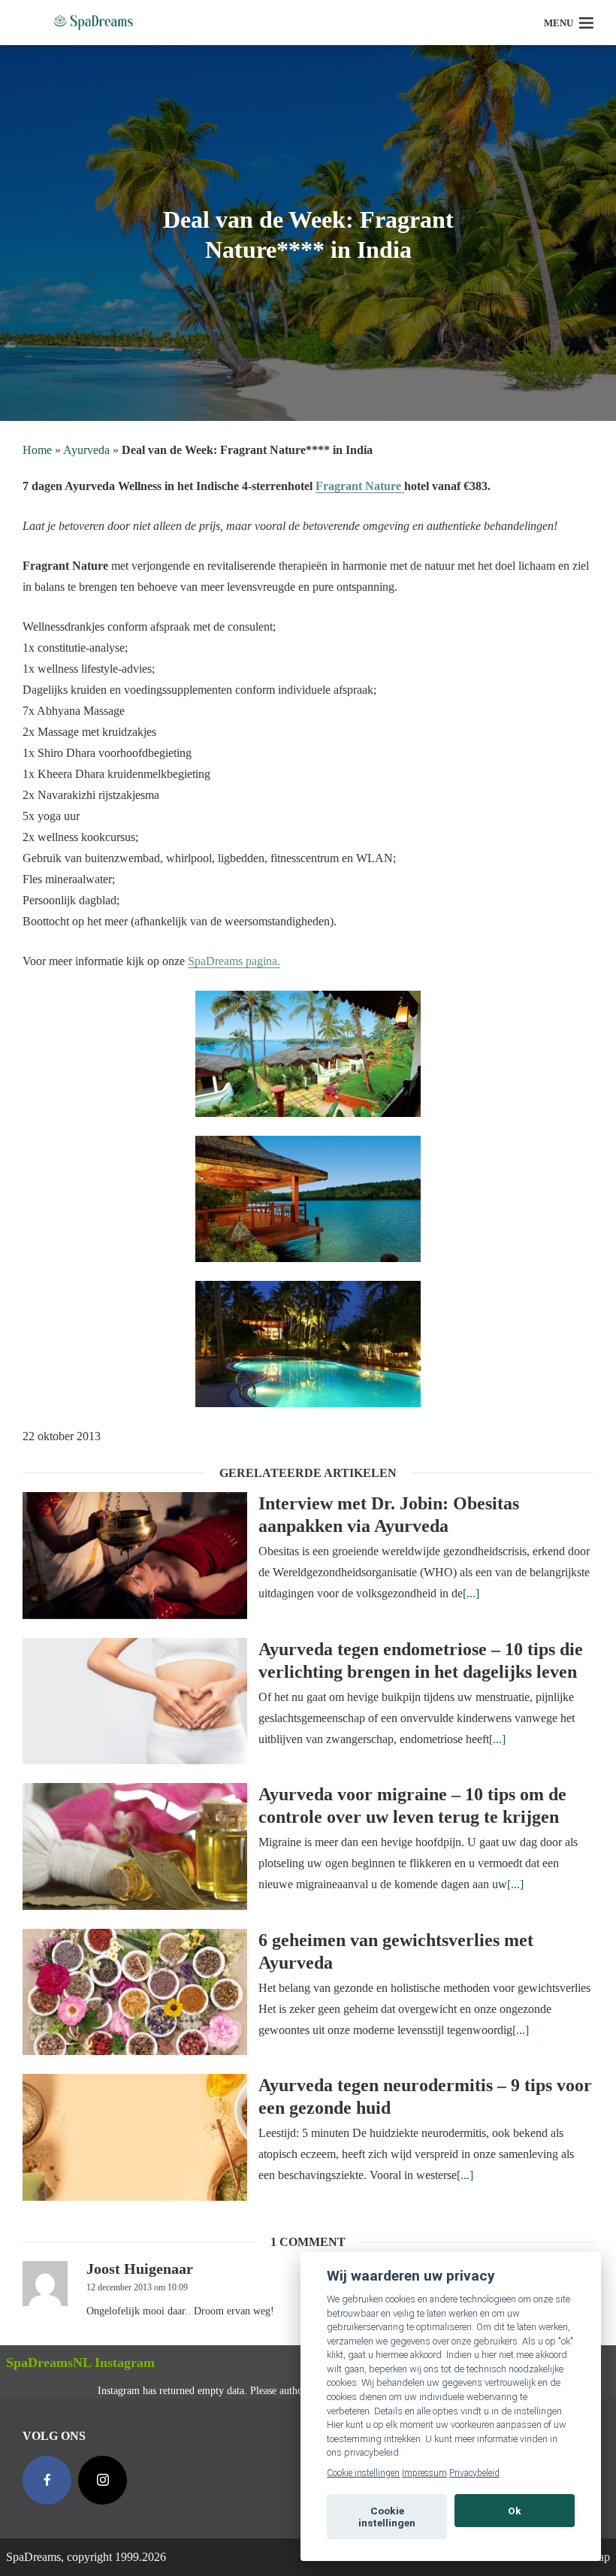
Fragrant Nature (360, 486)
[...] (471, 1593)
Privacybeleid (474, 2473)
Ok (515, 2511)
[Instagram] (103, 2480)
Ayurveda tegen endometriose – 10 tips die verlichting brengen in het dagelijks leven (421, 1660)
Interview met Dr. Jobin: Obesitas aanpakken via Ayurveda (389, 1515)
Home (37, 450)
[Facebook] (47, 2480)
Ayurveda (86, 450)
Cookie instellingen (363, 2473)
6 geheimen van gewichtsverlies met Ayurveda (396, 1951)
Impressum (424, 2473)
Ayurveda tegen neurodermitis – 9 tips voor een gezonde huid (425, 2096)
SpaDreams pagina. (234, 961)
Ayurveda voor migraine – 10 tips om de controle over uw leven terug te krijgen (412, 1806)
